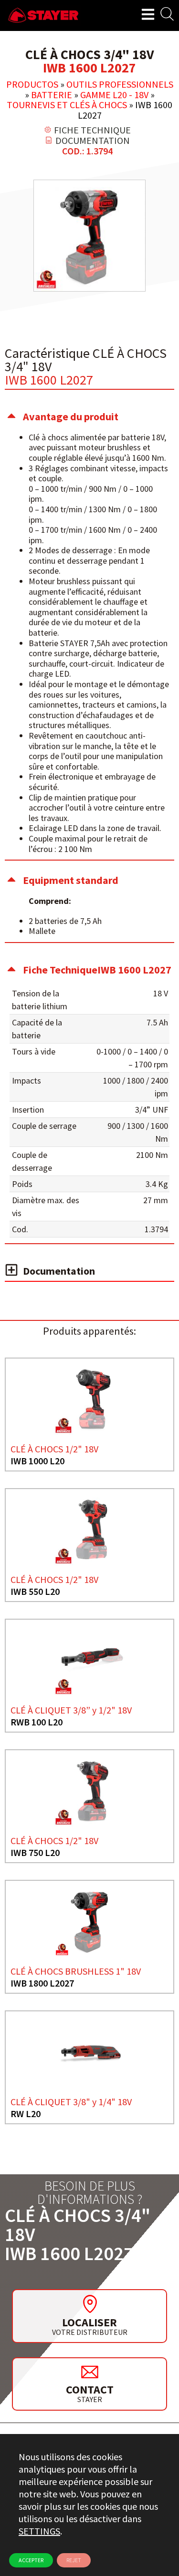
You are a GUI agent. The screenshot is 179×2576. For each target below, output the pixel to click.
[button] (89, 416)
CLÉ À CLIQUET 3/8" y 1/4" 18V (71, 2102)
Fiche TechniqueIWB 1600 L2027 (97, 970)
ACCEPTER (31, 2560)
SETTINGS (39, 2531)
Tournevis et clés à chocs (67, 105)
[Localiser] (90, 2304)
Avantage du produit (71, 416)
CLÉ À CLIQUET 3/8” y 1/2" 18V (71, 1710)
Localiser (89, 2322)
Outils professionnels (120, 84)
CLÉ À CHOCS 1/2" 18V (54, 1449)
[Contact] (90, 2372)
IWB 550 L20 (35, 1591)
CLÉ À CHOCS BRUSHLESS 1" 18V (76, 1971)
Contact (90, 2389)
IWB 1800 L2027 (42, 1983)
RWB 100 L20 (37, 1722)
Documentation (59, 1271)
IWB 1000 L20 (37, 1461)
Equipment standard (71, 880)
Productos (32, 84)
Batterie (52, 95)
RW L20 (26, 2114)
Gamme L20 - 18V (114, 95)
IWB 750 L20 (35, 1852)
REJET (74, 2560)
